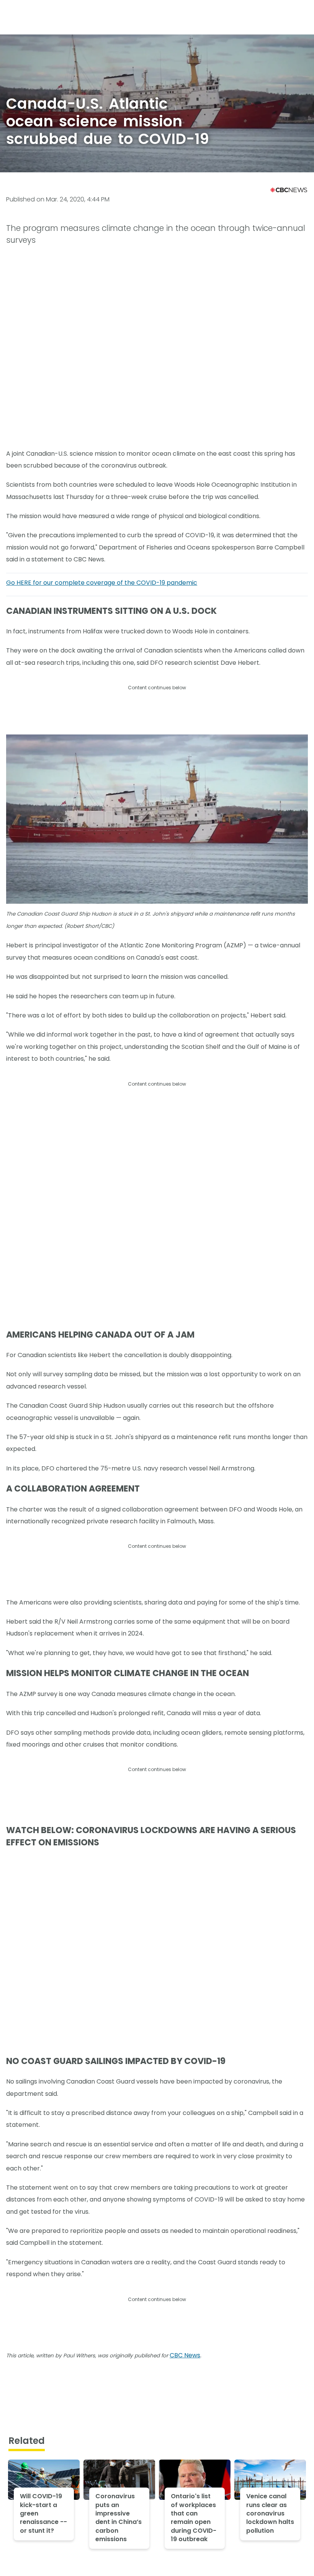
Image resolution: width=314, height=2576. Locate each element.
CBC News (185, 2355)
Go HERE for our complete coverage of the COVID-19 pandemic (102, 583)
